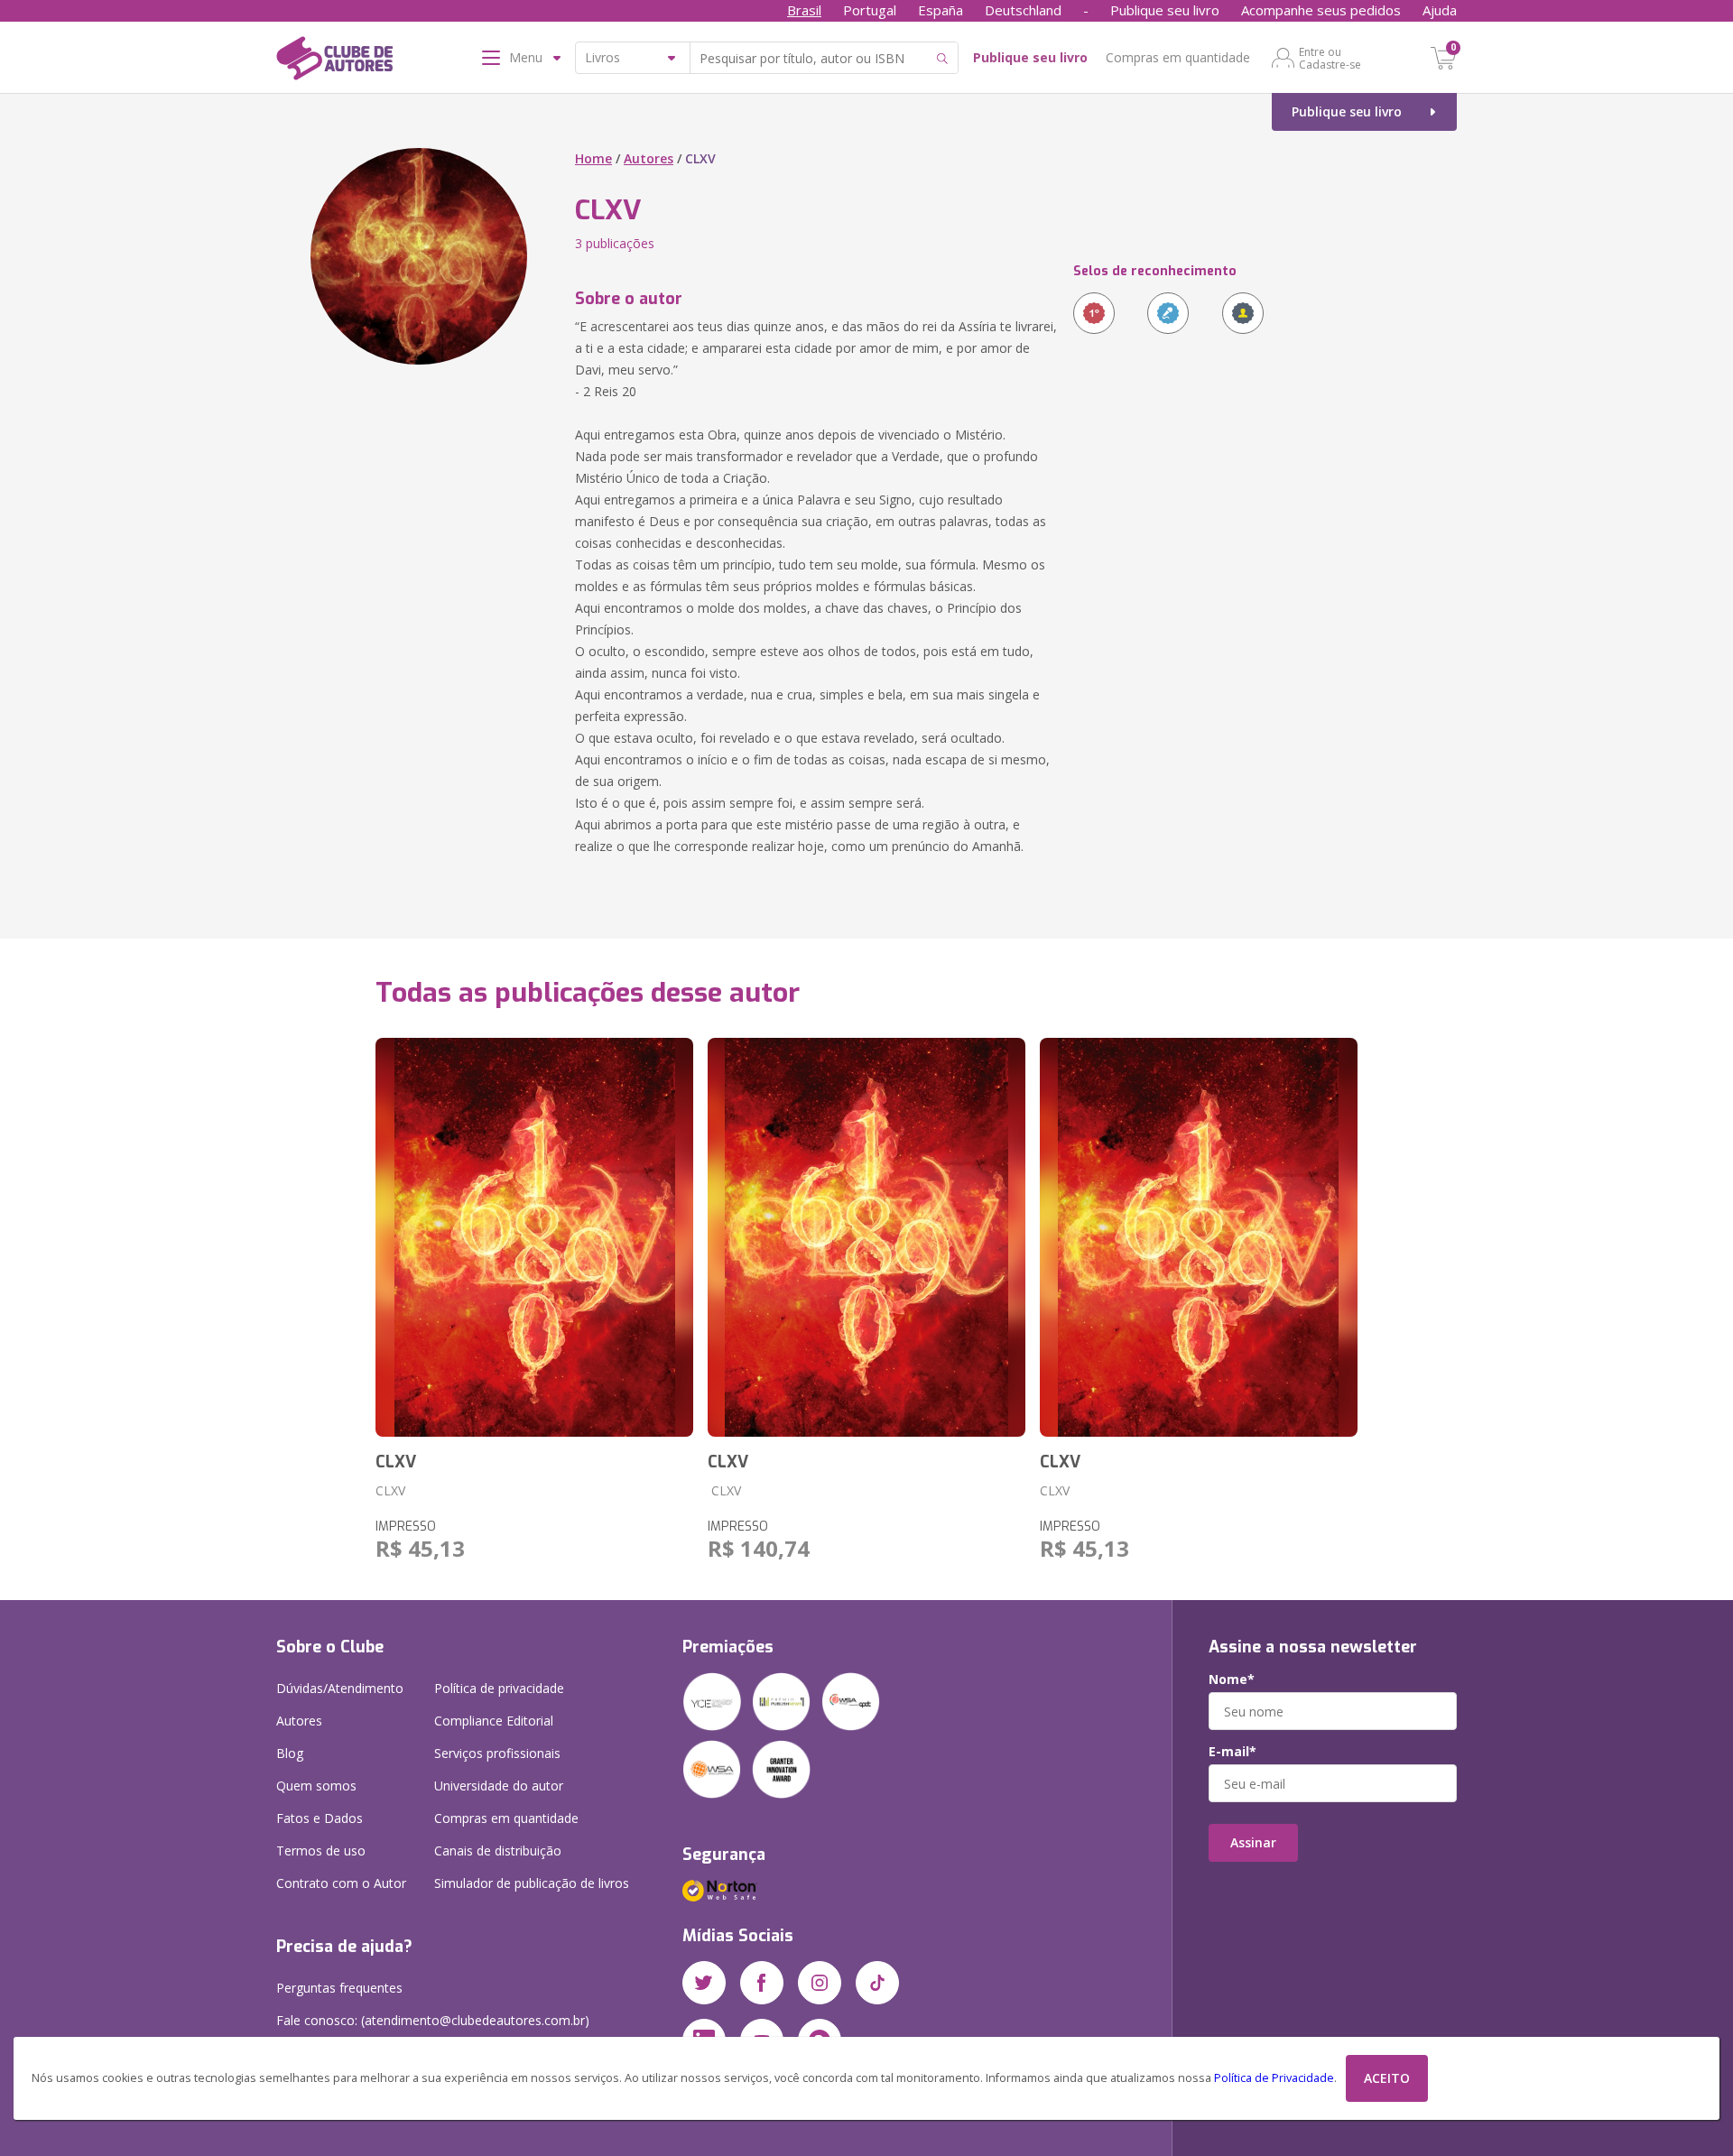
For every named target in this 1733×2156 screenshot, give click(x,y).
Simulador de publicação (532, 1883)
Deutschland (1023, 10)
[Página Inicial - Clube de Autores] (334, 61)
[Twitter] (704, 1983)
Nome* (1232, 1679)
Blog (290, 1753)
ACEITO (1387, 2078)
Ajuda (1440, 10)
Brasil (804, 10)
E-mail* (1233, 1752)
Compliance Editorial (494, 1721)
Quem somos (316, 1786)
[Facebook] (762, 1983)
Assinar (1253, 1842)
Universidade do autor (499, 1786)
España (941, 10)
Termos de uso (321, 1851)
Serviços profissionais (497, 1753)
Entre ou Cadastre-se (1330, 58)
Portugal (870, 10)
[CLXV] (534, 1237)
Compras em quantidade (1178, 57)
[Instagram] (820, 1983)
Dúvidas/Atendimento (340, 1688)
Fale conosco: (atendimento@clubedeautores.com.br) (433, 2020)
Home (593, 158)
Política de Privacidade (1274, 2078)
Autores (649, 158)
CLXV (396, 1462)
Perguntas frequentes (339, 1988)
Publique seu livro (1165, 10)
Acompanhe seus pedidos (1321, 10)
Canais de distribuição (498, 1851)
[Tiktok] (877, 1983)
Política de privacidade (499, 1688)
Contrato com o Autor (341, 1883)
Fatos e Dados (320, 1818)
